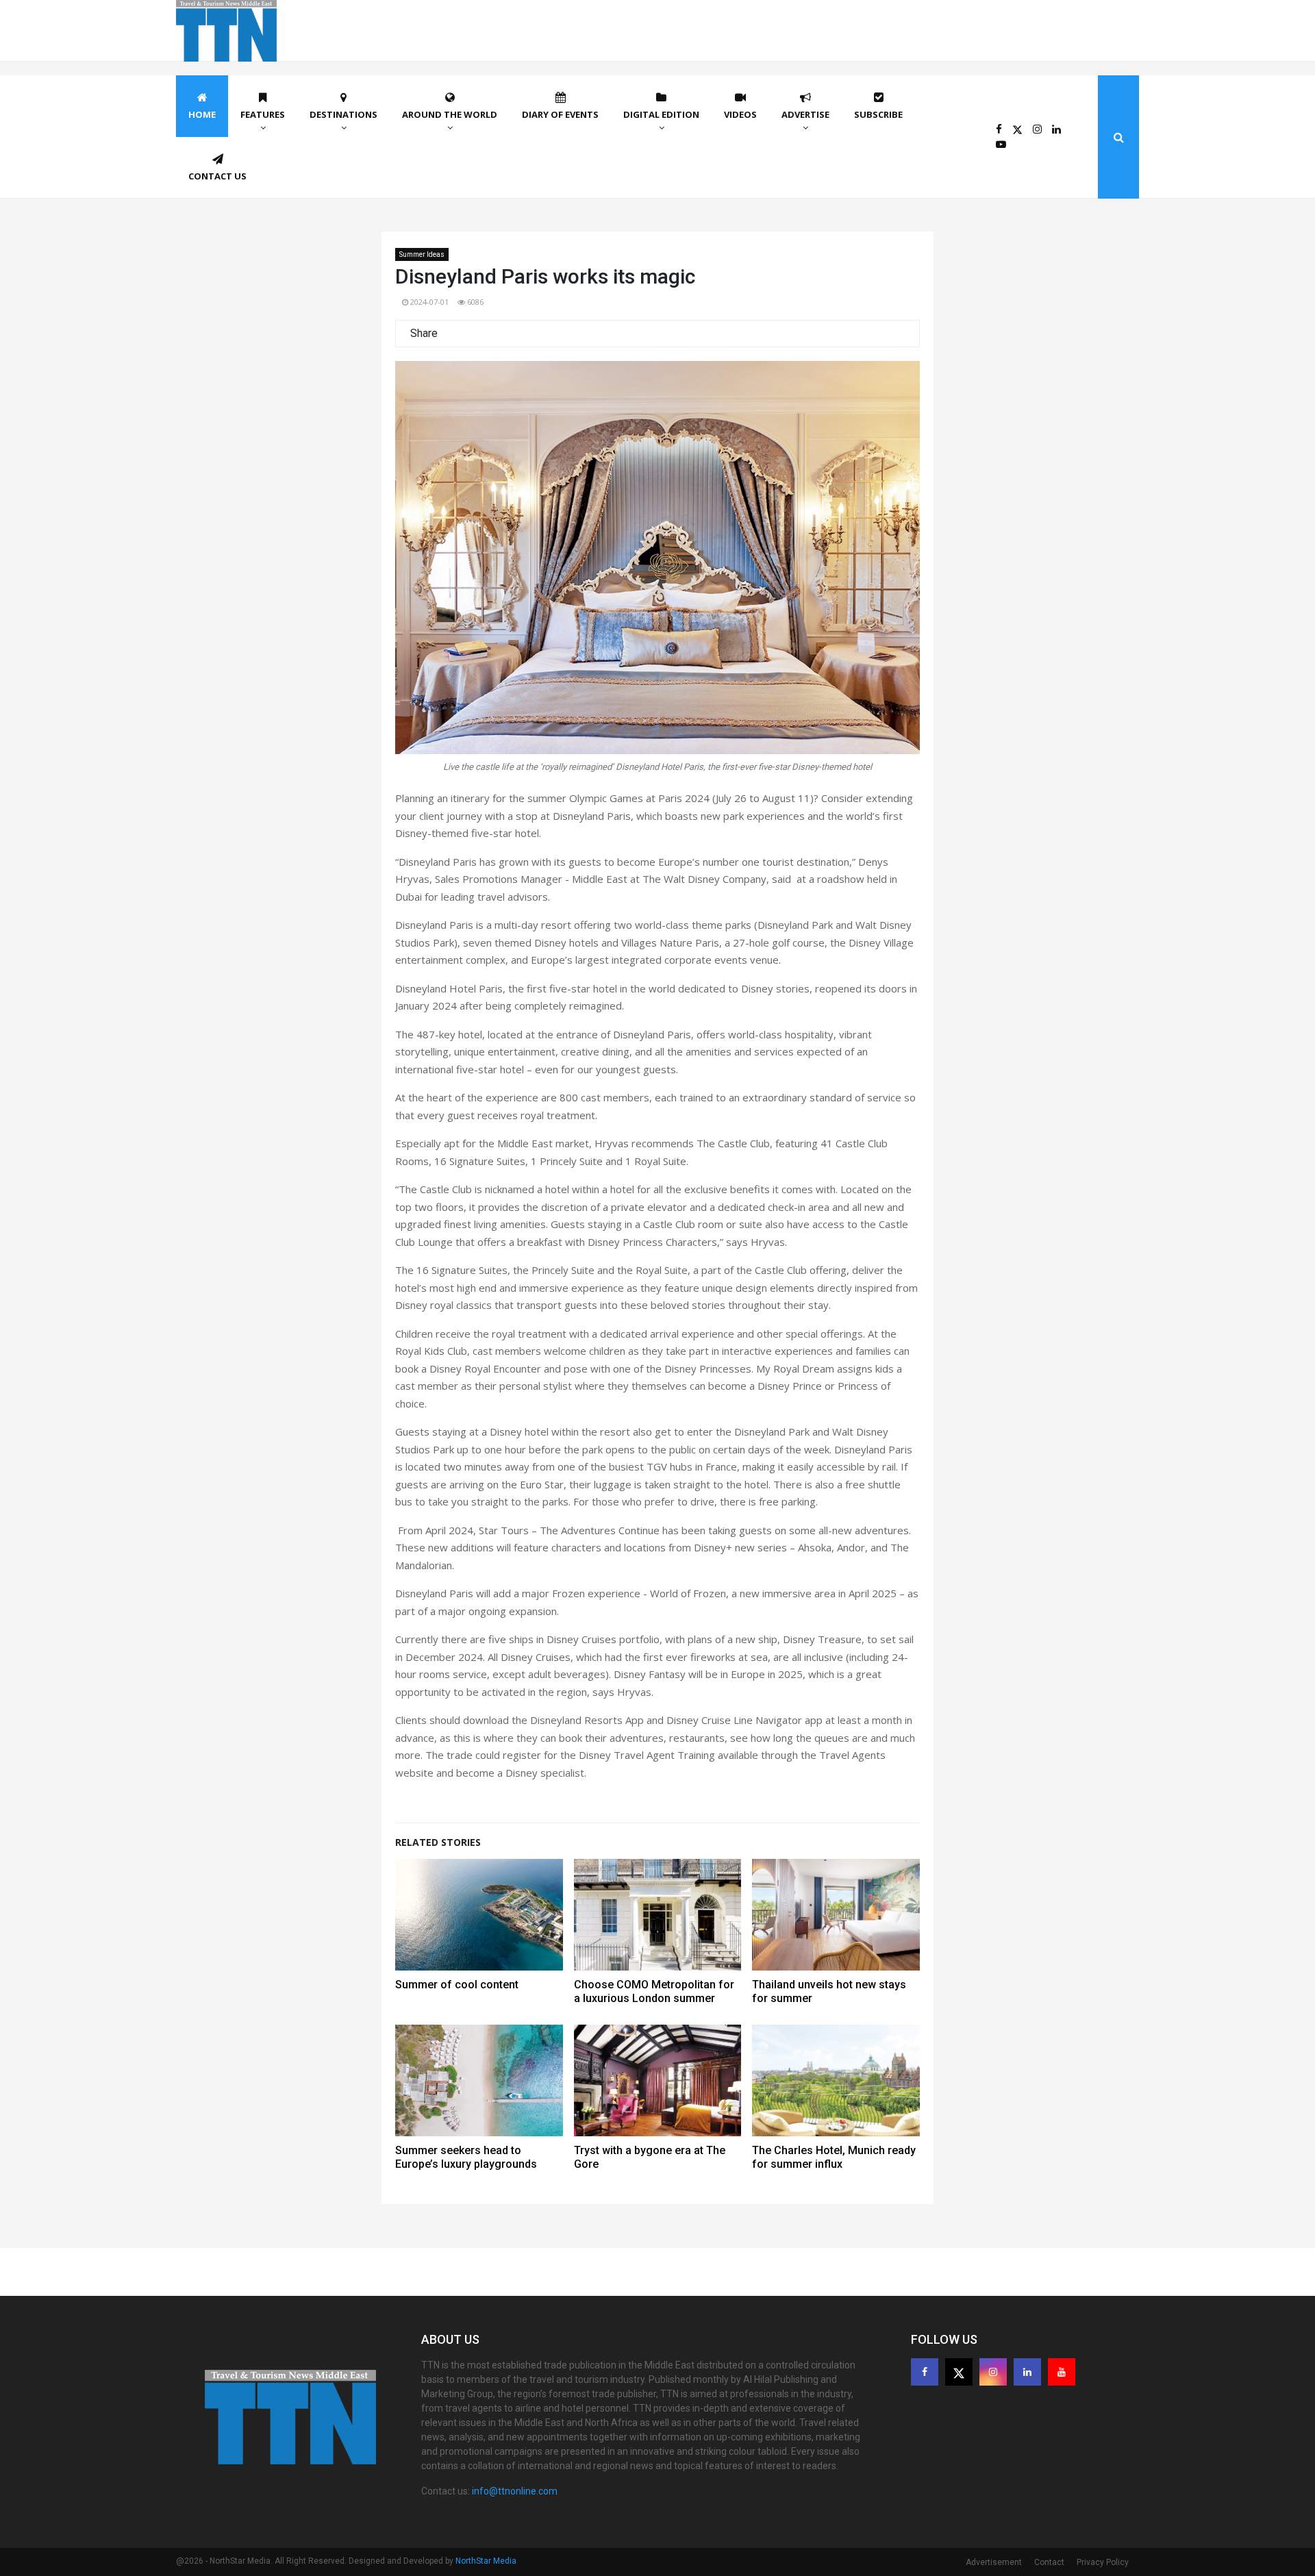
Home (202, 114)
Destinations (343, 114)
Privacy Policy (1103, 2562)
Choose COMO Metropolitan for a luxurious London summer (654, 1991)
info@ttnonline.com (515, 2491)
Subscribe (878, 114)
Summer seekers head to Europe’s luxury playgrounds (466, 2157)
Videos (740, 114)
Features (263, 114)
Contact (1049, 2562)
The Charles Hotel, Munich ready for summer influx (834, 2157)
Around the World (450, 114)
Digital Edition (661, 114)
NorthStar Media (486, 2561)
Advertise (805, 114)
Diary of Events (560, 114)
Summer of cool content (457, 1985)
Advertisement (994, 2562)
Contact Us (217, 176)
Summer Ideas (422, 254)
